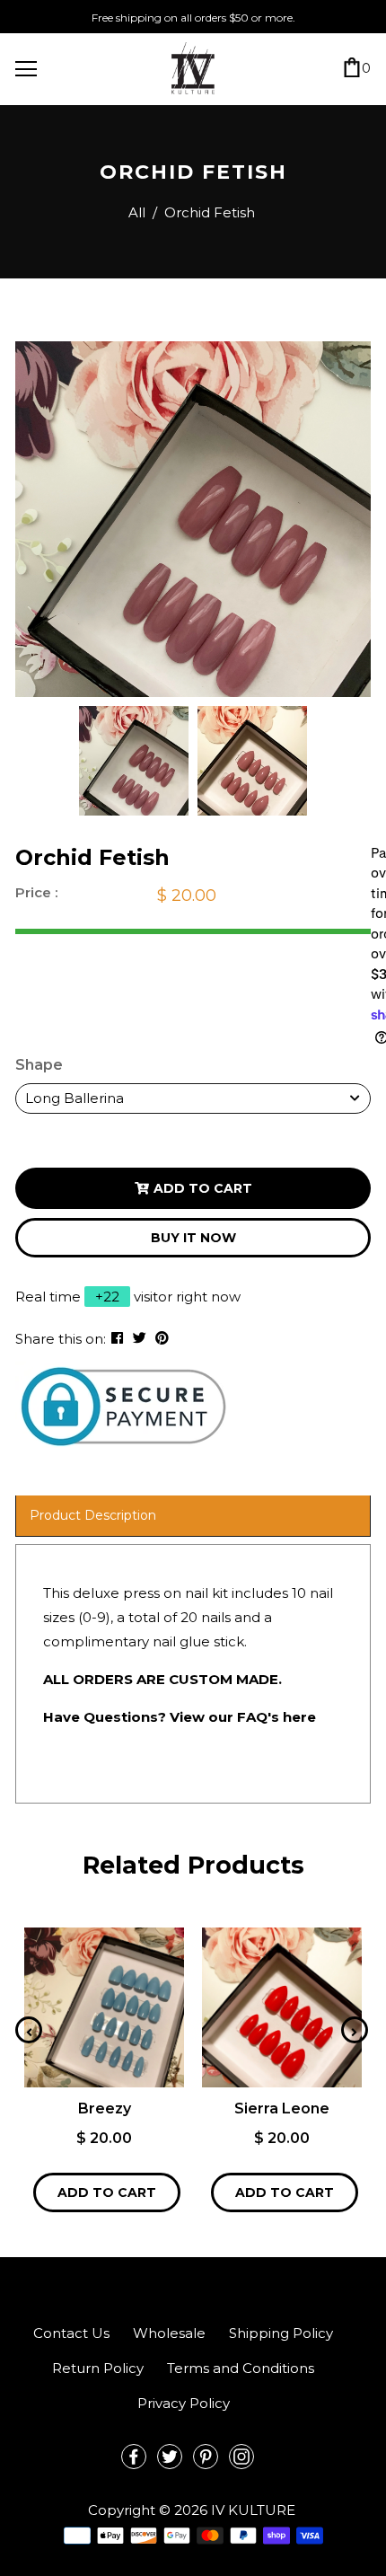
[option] (193, 519)
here (299, 1717)
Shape (39, 1065)
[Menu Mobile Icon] (26, 69)
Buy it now (193, 1238)
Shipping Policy (281, 2333)
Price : (36, 892)
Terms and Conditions (241, 2368)
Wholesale (169, 2333)
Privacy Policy (184, 2403)
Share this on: (61, 1339)
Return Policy (98, 2368)
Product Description (93, 1515)
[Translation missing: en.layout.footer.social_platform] (134, 2457)
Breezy (105, 2108)
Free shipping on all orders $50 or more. (193, 18)
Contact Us (71, 2333)
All (137, 212)
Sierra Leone (282, 2108)
